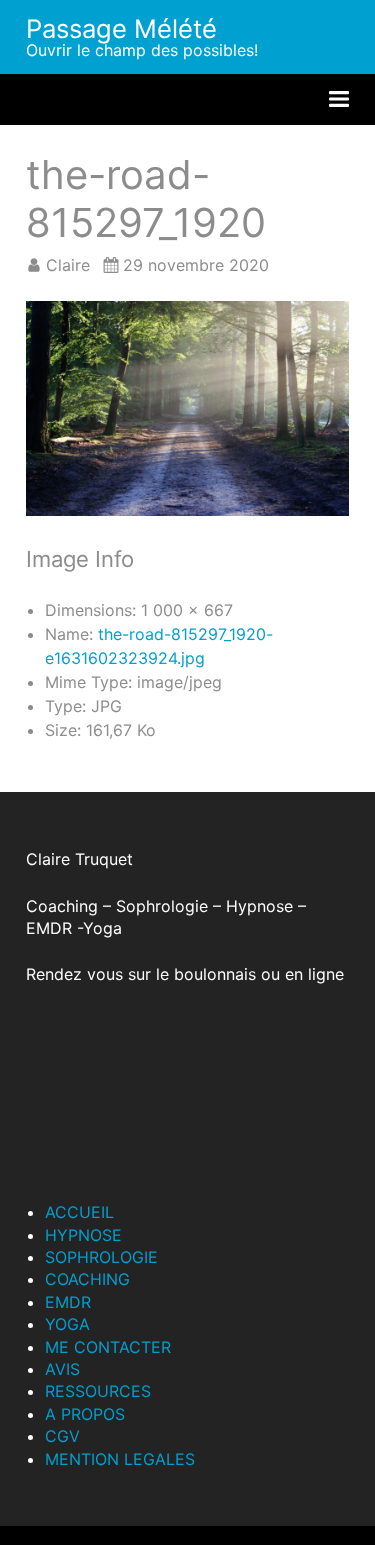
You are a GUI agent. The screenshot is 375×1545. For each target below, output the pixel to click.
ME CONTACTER (108, 1347)
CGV (62, 1436)
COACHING (87, 1279)
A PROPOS (85, 1414)
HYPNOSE (83, 1235)
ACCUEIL (79, 1212)
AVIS (62, 1369)
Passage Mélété (121, 28)
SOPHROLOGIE (101, 1257)
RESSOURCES (98, 1391)
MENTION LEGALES (120, 1459)
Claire (68, 265)
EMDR (68, 1302)
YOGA (67, 1324)
